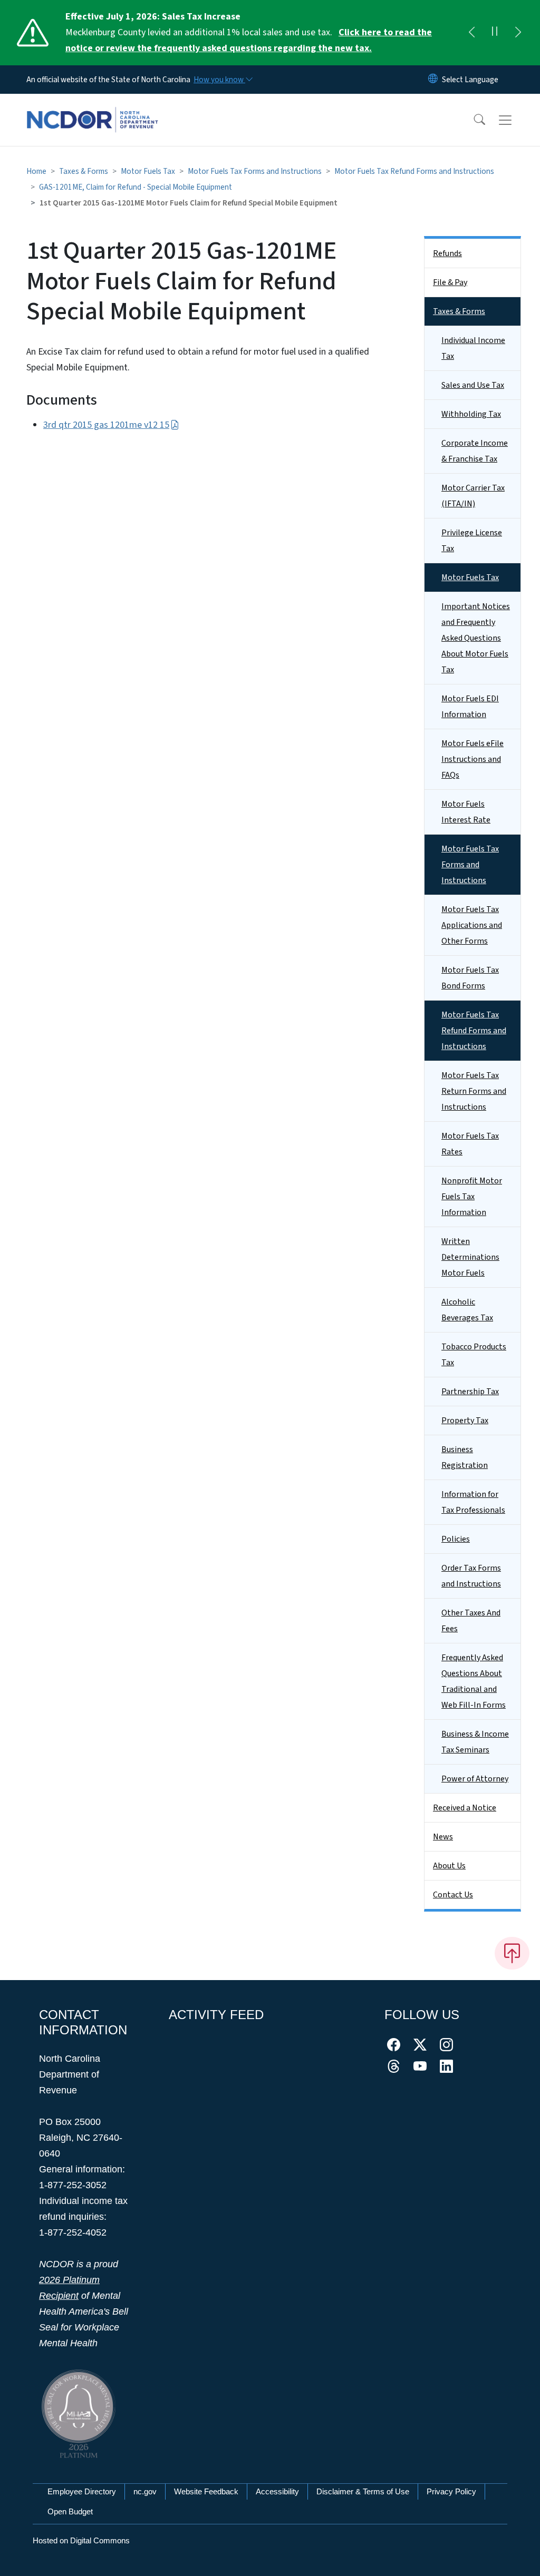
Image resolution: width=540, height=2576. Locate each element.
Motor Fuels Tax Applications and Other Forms (472, 925)
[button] (472, 120)
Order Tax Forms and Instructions (471, 1576)
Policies (456, 1539)
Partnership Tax (470, 1392)
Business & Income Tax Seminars (475, 1742)
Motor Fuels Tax (148, 171)
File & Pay (450, 282)
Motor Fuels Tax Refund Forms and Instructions (414, 171)
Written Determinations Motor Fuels (470, 1257)
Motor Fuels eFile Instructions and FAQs (472, 759)
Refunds (447, 253)
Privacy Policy (451, 2491)
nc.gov (145, 2491)
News (443, 1837)
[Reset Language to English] (433, 80)
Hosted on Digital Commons (81, 2540)
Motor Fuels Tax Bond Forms (470, 978)
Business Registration (465, 1457)
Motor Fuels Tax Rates (470, 1144)
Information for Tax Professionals (473, 1502)
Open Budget (70, 2511)
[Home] (92, 108)
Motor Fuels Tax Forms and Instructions (255, 171)
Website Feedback (206, 2491)
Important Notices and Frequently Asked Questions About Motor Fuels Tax (476, 638)
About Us (449, 1866)
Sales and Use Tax (473, 385)
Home (36, 171)
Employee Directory (82, 2491)
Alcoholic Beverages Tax (467, 1310)
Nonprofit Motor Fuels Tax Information (472, 1197)
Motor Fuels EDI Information (470, 707)
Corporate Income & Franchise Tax (475, 451)
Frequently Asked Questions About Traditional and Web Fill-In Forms (474, 1681)
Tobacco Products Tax (474, 1355)
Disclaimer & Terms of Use (363, 2491)
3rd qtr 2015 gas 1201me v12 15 (106, 425)
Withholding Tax (471, 414)
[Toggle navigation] (515, 120)
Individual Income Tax (473, 348)
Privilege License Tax (472, 541)
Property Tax (465, 1421)
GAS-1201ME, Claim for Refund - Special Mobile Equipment (136, 187)
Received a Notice (465, 1808)
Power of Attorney (475, 1779)
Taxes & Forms (84, 171)
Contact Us (453, 1895)
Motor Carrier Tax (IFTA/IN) (473, 496)
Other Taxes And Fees (471, 1621)
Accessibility (277, 2491)
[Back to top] (512, 1953)
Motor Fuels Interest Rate (466, 812)
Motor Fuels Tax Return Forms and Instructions (474, 1091)
